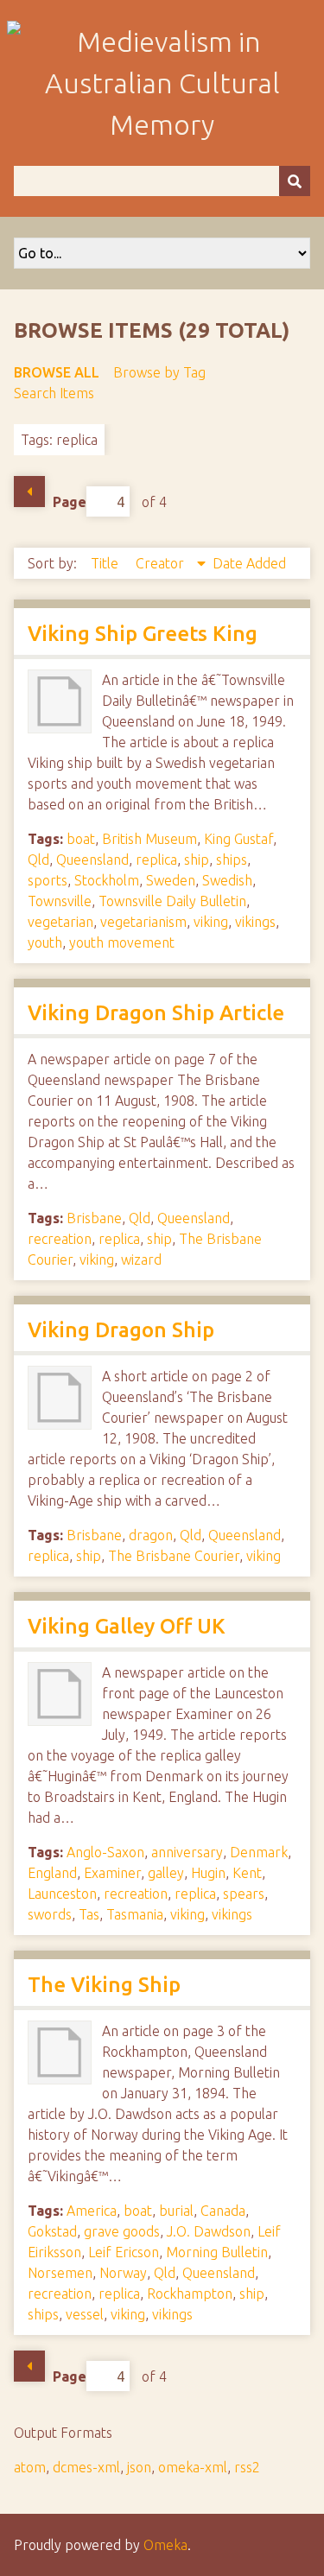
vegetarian (60, 922)
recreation (60, 1239)
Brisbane (94, 1218)
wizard (141, 1259)
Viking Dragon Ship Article (156, 1013)
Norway (123, 2273)
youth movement (122, 942)
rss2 (247, 2467)
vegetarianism (143, 922)
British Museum (149, 839)
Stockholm (107, 880)
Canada (223, 2211)
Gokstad (52, 2231)
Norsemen (60, 2273)
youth (45, 942)
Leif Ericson (124, 2252)
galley (166, 1873)
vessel (85, 2314)
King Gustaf (238, 839)
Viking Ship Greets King (143, 634)
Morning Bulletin (217, 2252)
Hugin (208, 1873)
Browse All (57, 372)
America (92, 2211)
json (139, 2467)
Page (70, 502)
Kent (247, 1873)
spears (244, 1894)
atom (30, 2467)
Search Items (54, 393)
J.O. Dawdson (209, 2231)
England (52, 1873)
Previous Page (29, 492)
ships (232, 860)
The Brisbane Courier (174, 1556)
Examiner (112, 1873)
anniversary (187, 1852)
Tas (89, 1914)
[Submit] (295, 181)
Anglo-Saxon (105, 1852)
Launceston (62, 1894)
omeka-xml (193, 2467)
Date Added (249, 563)
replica (156, 860)
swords (50, 1914)
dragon (151, 1535)
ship (197, 860)
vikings (255, 922)
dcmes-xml (86, 2467)
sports (48, 880)
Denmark (259, 1852)
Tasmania (135, 1914)
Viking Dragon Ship (121, 1330)
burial (176, 2211)
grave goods (122, 2231)
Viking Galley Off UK (127, 1626)
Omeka (165, 2545)
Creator (162, 563)
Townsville (60, 901)
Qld (38, 860)
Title (106, 563)
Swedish (227, 880)
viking (211, 922)
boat (81, 839)
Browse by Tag (159, 372)
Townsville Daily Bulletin (172, 901)
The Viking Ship (104, 1985)
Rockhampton (190, 2294)
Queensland (92, 860)
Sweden (171, 880)
